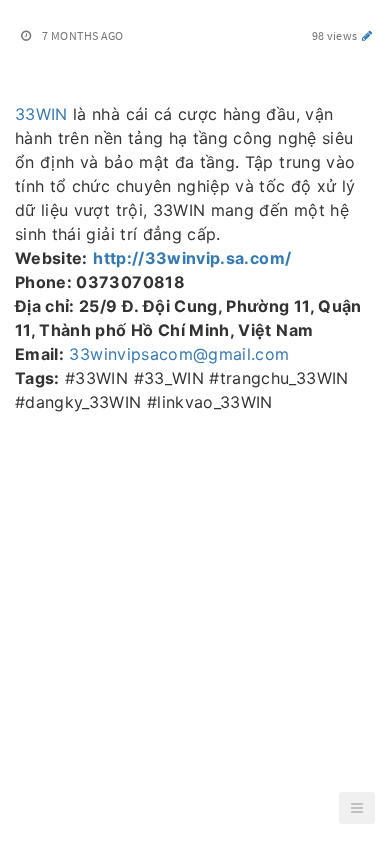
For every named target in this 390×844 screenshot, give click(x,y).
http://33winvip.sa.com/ (192, 258)
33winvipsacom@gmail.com (179, 354)
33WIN (41, 114)
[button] (357, 808)
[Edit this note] (367, 35)
